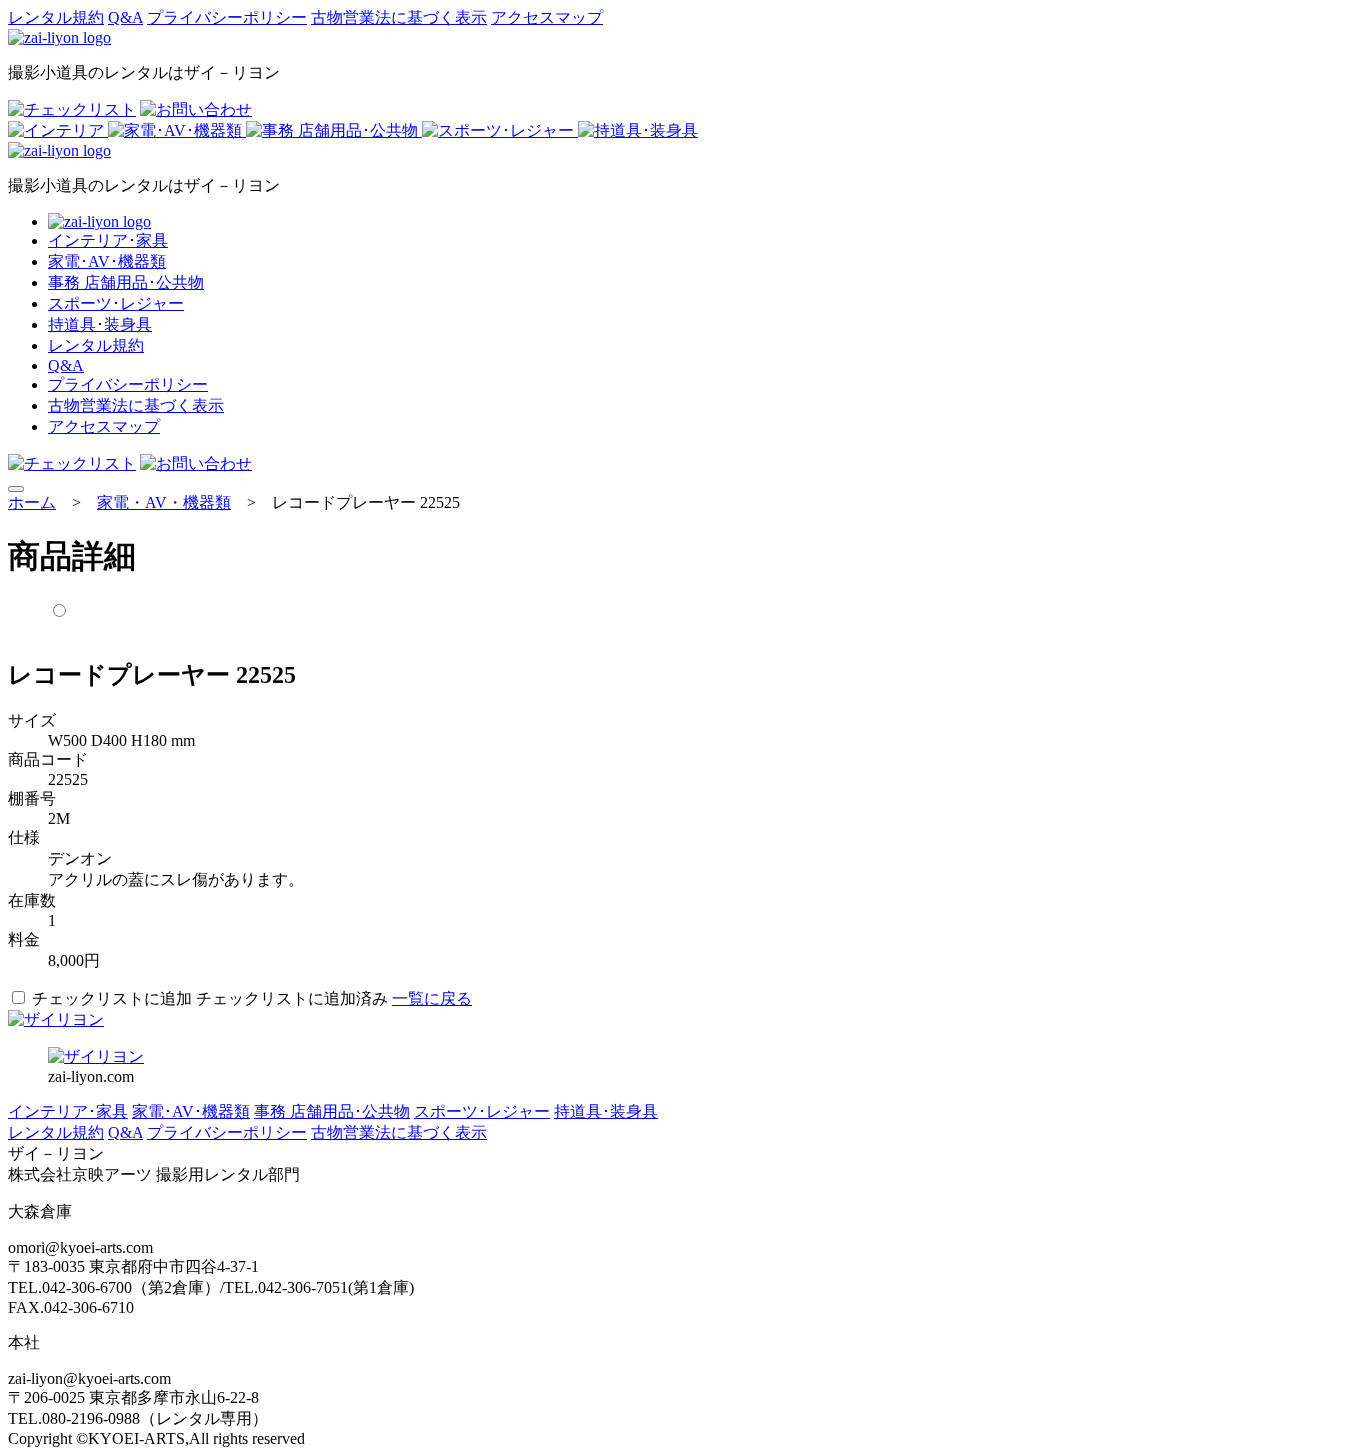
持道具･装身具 (100, 324)
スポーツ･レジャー (116, 303)
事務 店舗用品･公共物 (126, 282)
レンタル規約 (56, 17)
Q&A (125, 17)
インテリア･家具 (108, 240)
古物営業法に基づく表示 (399, 17)
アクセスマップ (547, 17)
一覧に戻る (432, 998)
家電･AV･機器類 (107, 261)
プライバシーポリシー (227, 17)
